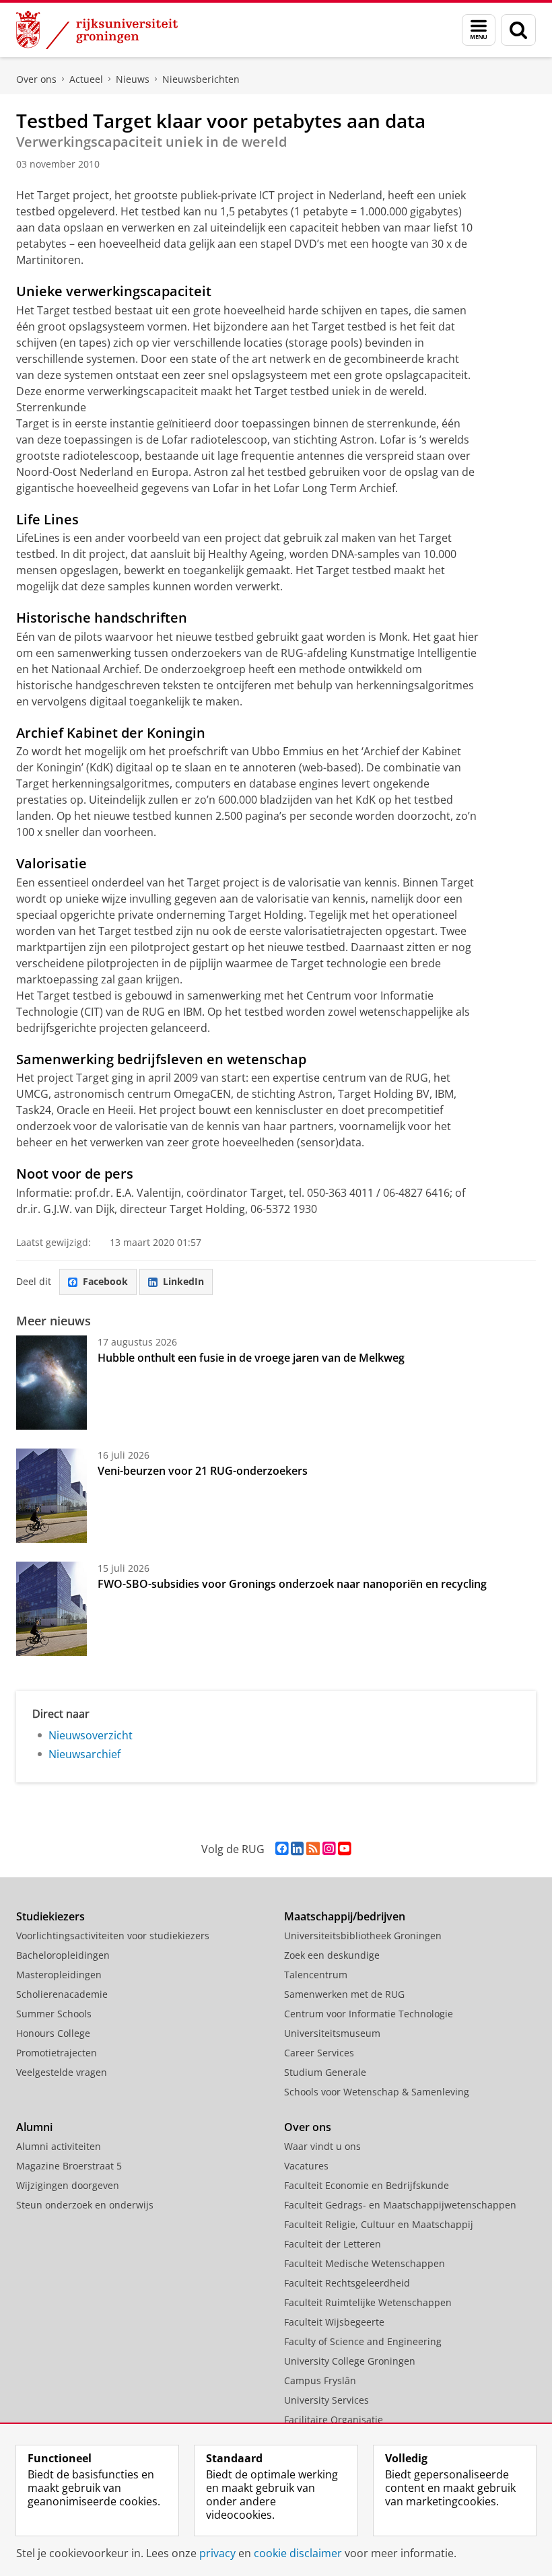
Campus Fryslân (320, 2380)
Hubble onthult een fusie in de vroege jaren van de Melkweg (251, 1358)
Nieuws (133, 79)
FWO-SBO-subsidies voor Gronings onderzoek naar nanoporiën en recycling (292, 1584)
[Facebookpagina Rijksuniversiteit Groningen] (282, 1849)
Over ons (36, 79)
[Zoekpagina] (518, 30)
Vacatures (306, 2166)
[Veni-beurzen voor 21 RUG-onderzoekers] (51, 1496)
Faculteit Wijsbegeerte (334, 2322)
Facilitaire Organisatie (334, 2420)
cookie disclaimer (298, 2553)
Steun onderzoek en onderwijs (85, 2205)
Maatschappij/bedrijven (345, 1916)
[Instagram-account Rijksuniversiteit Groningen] (329, 1849)
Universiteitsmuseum (332, 2033)
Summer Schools (54, 2014)
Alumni (34, 2127)
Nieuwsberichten (201, 79)
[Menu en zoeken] (479, 30)
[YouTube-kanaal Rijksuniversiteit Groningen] (344, 1849)
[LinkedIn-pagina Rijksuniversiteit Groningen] (297, 1849)
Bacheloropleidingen (63, 1955)
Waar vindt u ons (322, 2146)
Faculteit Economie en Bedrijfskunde (367, 2185)
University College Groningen (350, 2361)
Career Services (319, 2053)
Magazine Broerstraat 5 (69, 2166)
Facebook (105, 1281)
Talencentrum (316, 1975)
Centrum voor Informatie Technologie (369, 2014)
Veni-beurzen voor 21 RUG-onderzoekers (203, 1471)
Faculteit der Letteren (333, 2244)
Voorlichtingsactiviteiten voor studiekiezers (113, 1936)
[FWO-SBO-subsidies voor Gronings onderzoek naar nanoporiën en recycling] (51, 1609)
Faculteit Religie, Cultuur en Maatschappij (379, 2224)
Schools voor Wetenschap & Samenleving (377, 2092)
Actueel (86, 79)
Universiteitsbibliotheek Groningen (363, 1936)
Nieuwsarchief (84, 1754)
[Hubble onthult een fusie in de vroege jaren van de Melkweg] (51, 1383)
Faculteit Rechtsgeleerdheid (347, 2283)
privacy (217, 2553)
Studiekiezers (50, 1916)
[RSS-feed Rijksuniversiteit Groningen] (313, 1849)
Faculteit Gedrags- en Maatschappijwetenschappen (400, 2205)
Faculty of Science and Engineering (363, 2341)
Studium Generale (325, 2072)
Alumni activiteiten (59, 2146)
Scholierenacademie (62, 1994)
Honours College (53, 2033)
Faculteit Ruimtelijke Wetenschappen (368, 2302)
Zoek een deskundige (332, 1955)
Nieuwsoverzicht (91, 1735)
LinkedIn (183, 1281)
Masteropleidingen (59, 1975)
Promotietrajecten (57, 2053)
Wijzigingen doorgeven (68, 2185)
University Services (326, 2400)
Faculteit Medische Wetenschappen (365, 2263)
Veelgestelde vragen (62, 2072)
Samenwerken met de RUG (344, 1994)
